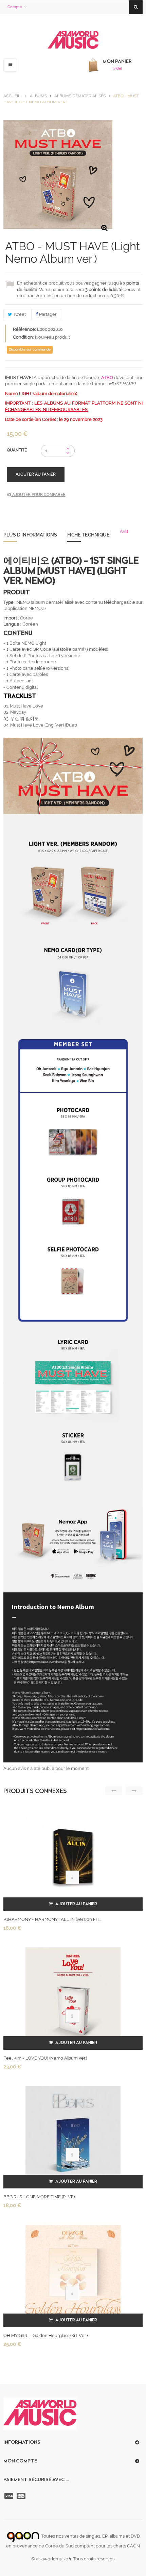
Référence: (24, 329)
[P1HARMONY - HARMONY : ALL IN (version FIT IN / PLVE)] (73, 1856)
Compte (15, 7)
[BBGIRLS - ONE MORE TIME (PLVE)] (73, 2133)
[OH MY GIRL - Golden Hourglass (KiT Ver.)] (73, 2272)
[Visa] (10, 2496)
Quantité (17, 450)
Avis (124, 531)
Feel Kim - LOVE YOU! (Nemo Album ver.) (45, 2058)
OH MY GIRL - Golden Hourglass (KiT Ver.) (45, 2335)
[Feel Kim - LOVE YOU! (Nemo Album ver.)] (73, 1994)
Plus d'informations (30, 535)
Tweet (19, 314)
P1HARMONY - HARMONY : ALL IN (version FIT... (52, 1919)
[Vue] (72, 1877)
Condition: (23, 337)
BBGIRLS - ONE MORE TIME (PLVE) (39, 2197)
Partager (47, 314)
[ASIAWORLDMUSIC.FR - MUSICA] (73, 40)
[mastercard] (22, 2496)
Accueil (12, 96)
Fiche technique (88, 535)
